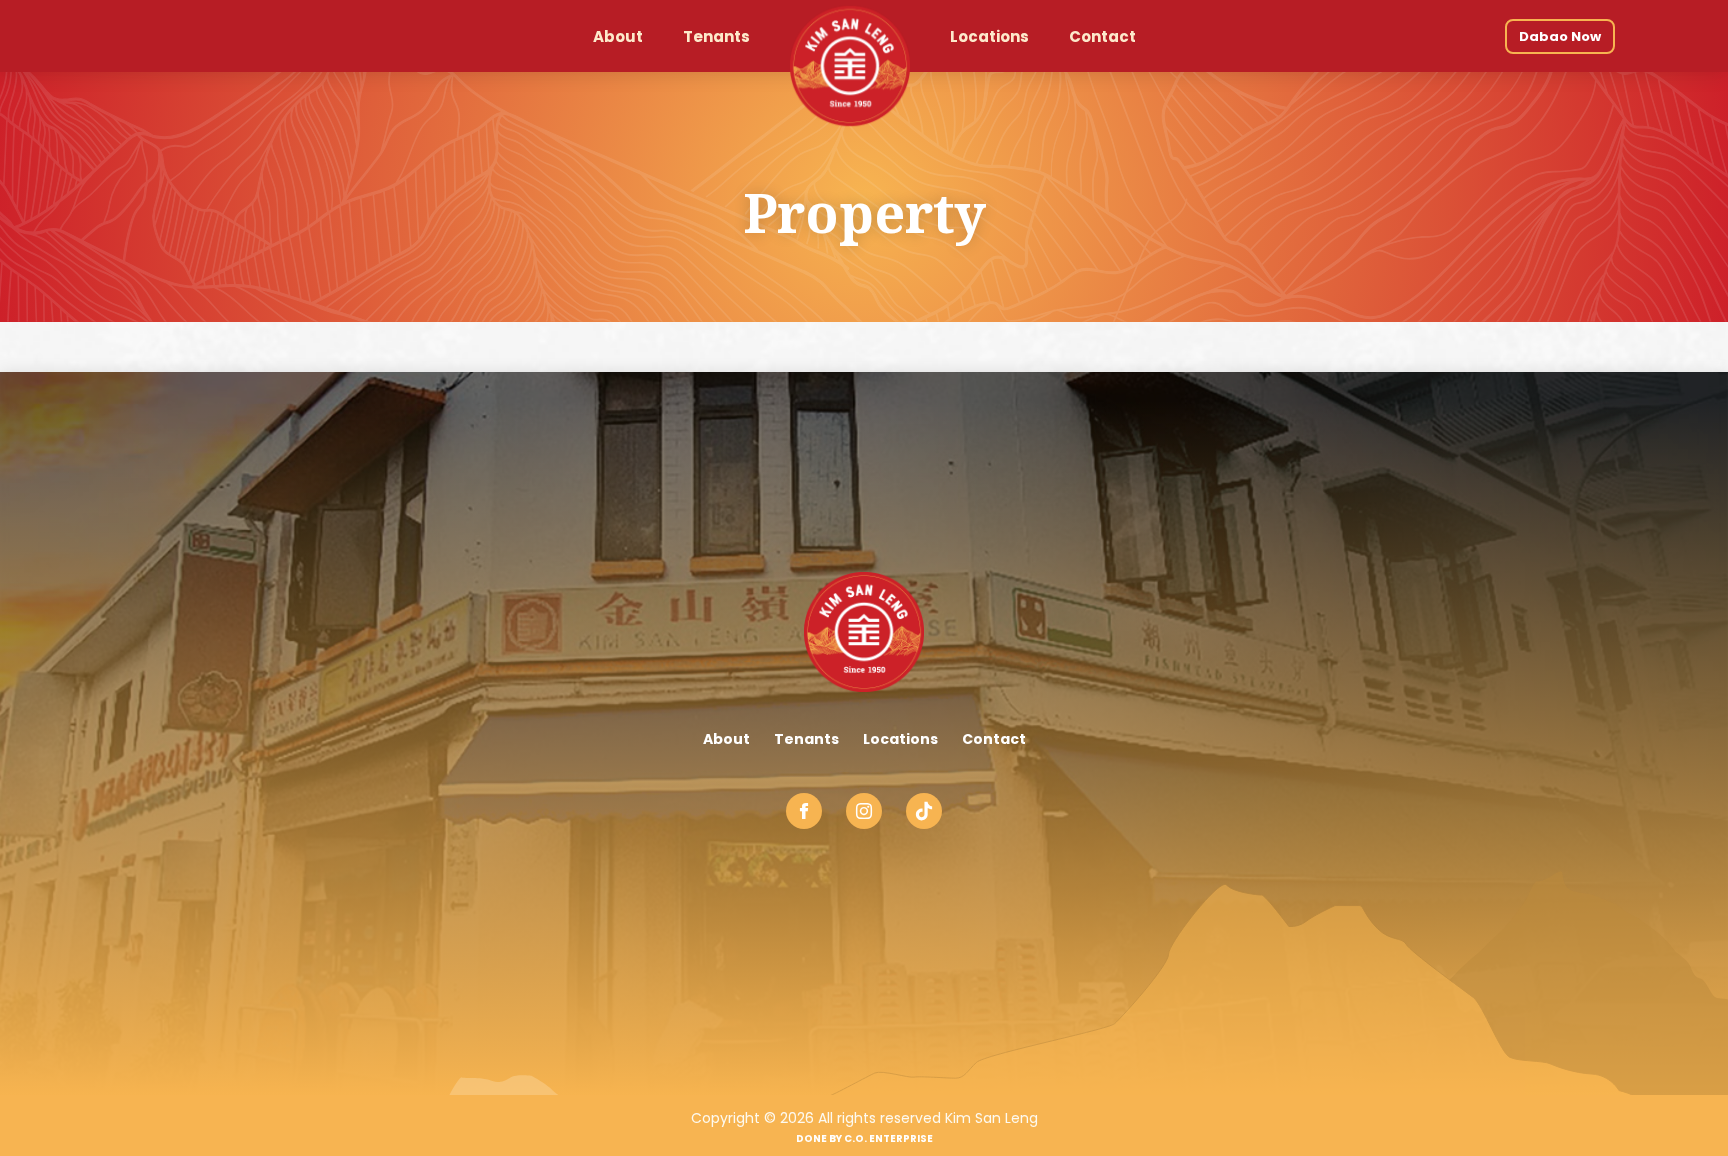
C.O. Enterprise (888, 1138)
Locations (900, 739)
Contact (994, 739)
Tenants (806, 739)
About (726, 739)
